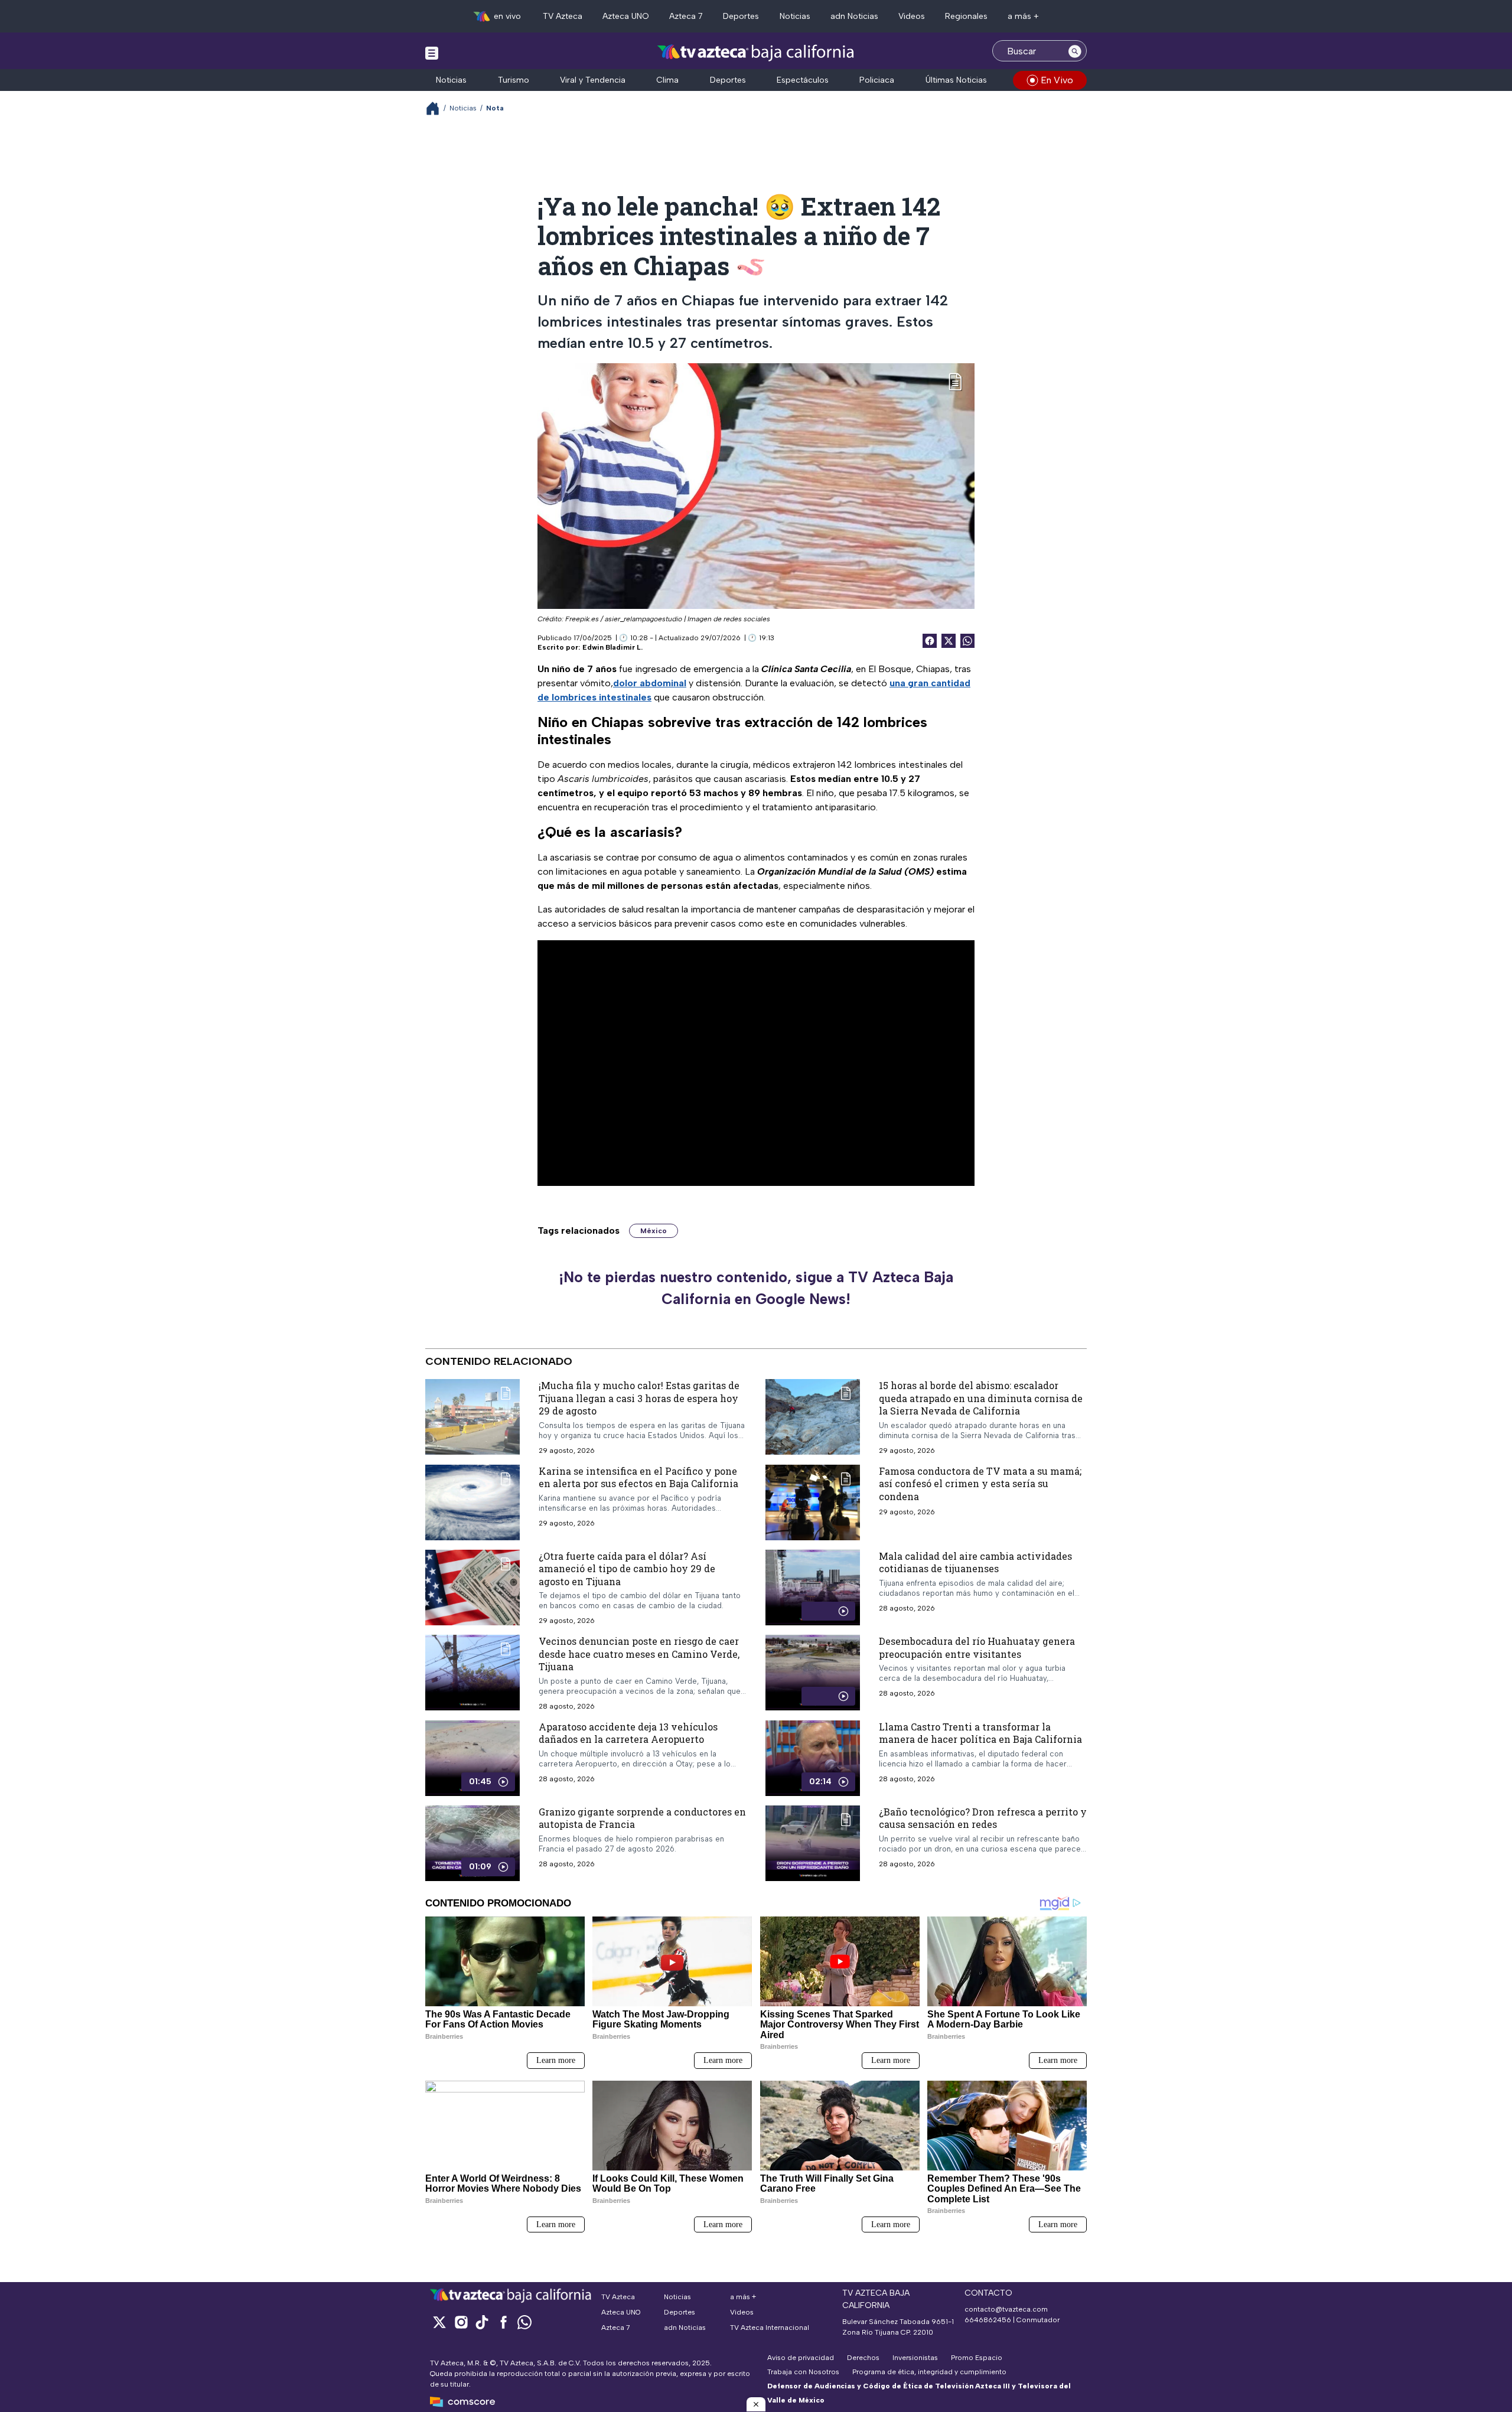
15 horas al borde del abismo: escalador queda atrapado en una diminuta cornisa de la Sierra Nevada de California (981, 1398)
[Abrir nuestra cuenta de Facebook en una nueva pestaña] (503, 2322)
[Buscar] (1075, 51)
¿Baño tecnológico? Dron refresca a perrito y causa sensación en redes (983, 1818)
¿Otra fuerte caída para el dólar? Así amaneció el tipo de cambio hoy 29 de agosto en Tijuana (627, 1568)
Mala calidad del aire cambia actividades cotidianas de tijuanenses (975, 1562)
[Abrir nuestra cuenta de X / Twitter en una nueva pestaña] (439, 2322)
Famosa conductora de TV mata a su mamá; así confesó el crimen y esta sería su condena (980, 1483)
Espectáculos (803, 80)
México (654, 1231)
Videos (912, 16)
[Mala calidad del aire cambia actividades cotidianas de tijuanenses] (813, 1587)
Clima (667, 80)
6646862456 (988, 2320)
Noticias (795, 16)
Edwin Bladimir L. (612, 647)
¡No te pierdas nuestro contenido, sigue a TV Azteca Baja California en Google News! (756, 1288)
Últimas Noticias (956, 80)
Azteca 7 (686, 16)
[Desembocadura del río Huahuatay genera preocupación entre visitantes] (813, 1673)
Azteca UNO (626, 16)
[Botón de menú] (432, 53)
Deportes (741, 16)
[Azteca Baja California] (756, 52)
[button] (756, 2404)
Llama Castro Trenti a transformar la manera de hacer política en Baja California (980, 1733)
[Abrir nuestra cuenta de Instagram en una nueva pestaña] (461, 2322)
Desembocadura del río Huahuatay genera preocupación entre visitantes (977, 1647)
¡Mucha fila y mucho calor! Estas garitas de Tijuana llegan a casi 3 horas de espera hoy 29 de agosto (639, 1398)
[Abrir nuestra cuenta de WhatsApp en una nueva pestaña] (524, 2322)
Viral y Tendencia (593, 80)
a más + (1023, 16)
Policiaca (877, 80)
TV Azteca (563, 16)
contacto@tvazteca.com (1006, 2309)
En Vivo (1057, 80)
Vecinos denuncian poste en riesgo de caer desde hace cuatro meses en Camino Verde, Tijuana (639, 1654)
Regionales (966, 16)
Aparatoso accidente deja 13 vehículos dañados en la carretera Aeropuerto (628, 1733)
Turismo (514, 80)
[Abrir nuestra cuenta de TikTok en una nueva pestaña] (482, 2322)
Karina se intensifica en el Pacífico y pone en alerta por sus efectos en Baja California (638, 1477)
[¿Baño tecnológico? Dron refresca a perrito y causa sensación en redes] (813, 1843)
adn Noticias (854, 16)
